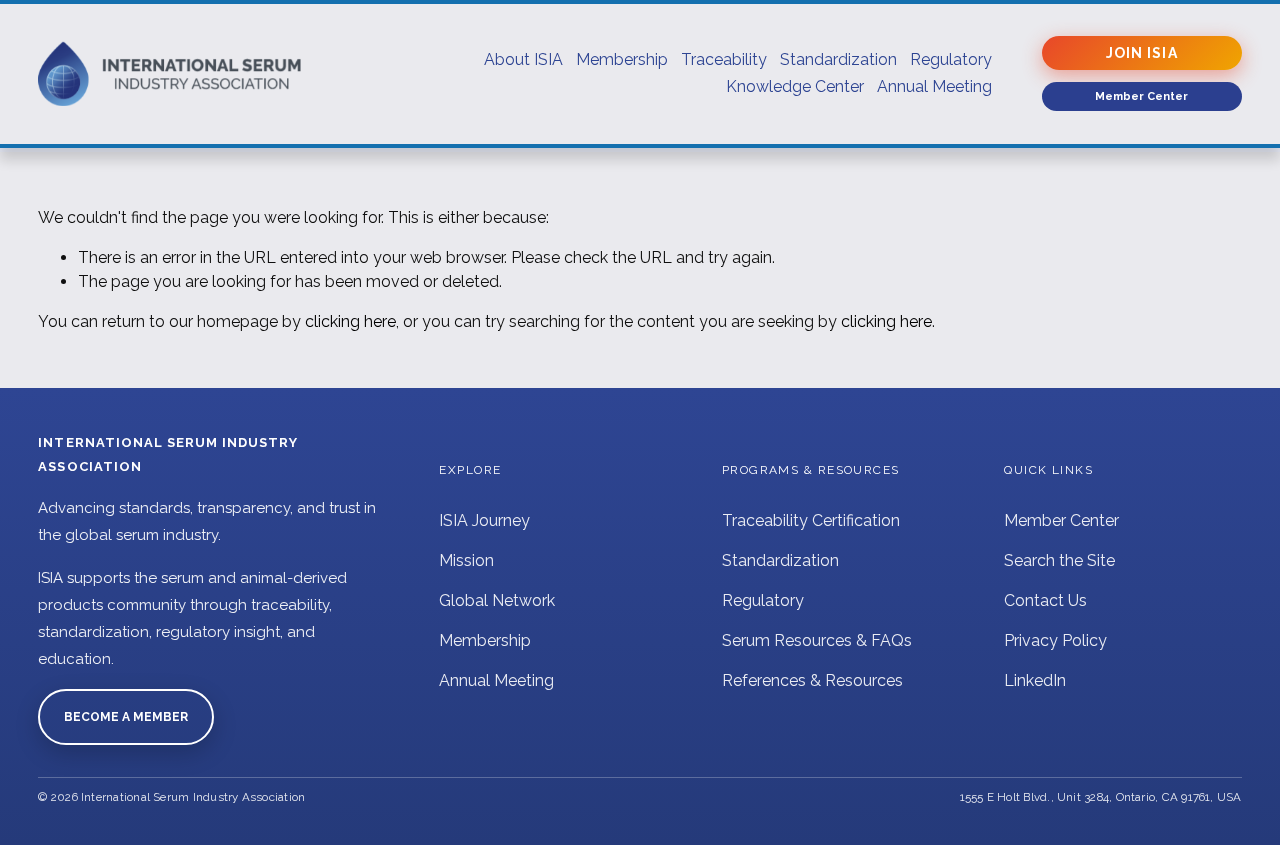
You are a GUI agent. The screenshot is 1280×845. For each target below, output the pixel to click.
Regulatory (763, 600)
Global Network (497, 600)
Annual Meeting (496, 680)
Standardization (780, 560)
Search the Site (1059, 560)
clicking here (350, 321)
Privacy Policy (1055, 640)
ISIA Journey (484, 520)
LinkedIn (1035, 680)
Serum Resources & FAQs (817, 640)
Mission (466, 560)
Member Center (1061, 520)
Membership (485, 640)
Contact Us (1045, 600)
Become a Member (126, 717)
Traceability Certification (811, 520)
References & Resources (812, 680)
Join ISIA (1142, 53)
